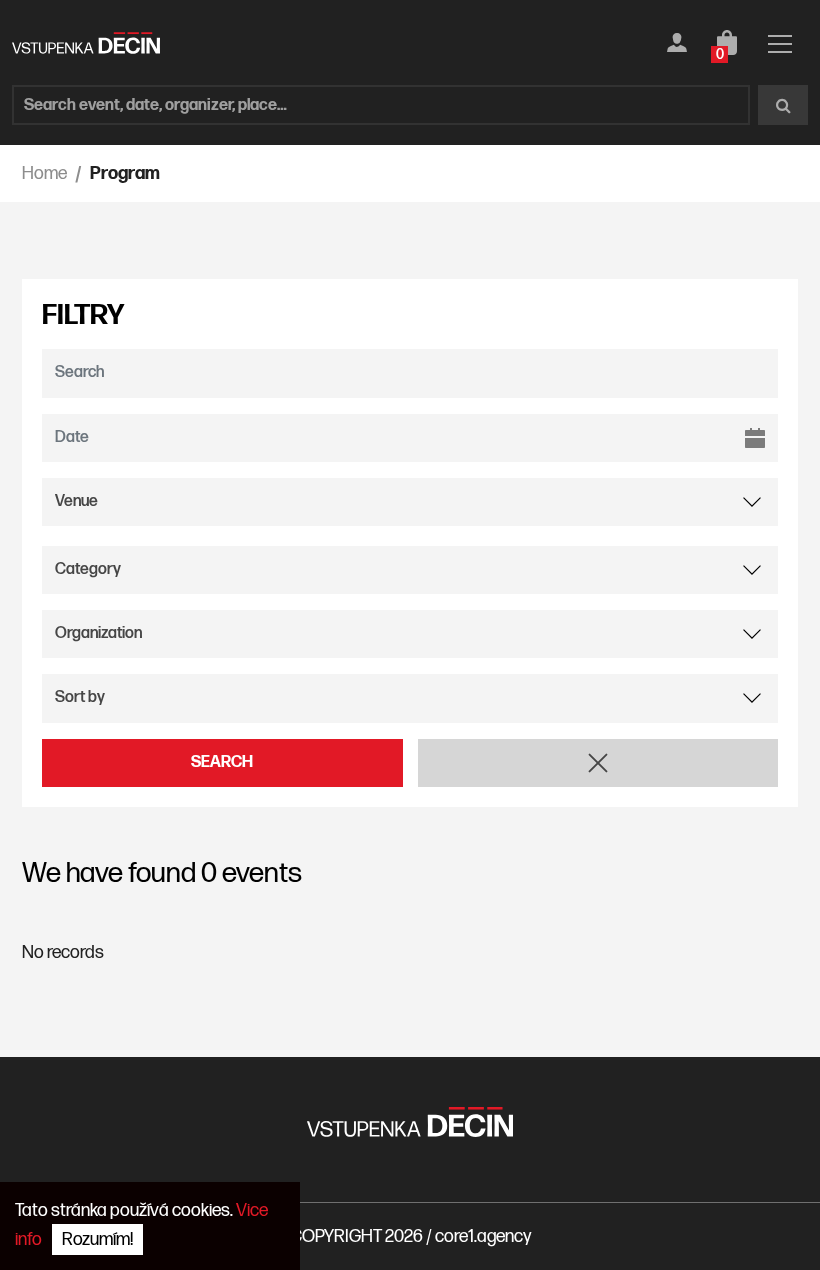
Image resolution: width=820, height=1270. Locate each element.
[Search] (783, 105)
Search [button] (222, 762)
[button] (598, 763)
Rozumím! (97, 1239)
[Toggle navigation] (780, 47)
